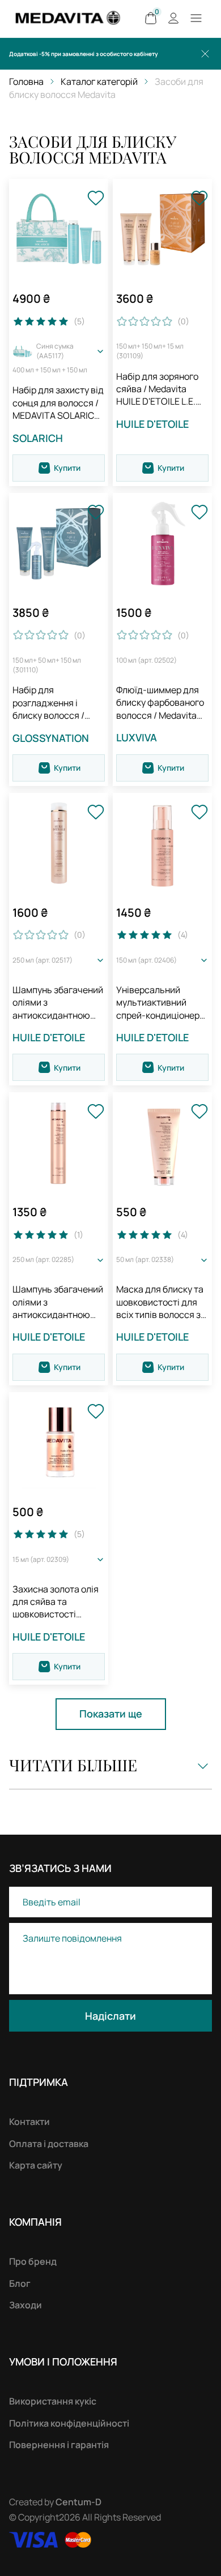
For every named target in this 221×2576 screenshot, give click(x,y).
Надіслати (110, 2016)
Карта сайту (36, 2165)
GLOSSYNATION (51, 738)
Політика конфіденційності (69, 2423)
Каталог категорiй (99, 81)
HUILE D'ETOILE (152, 424)
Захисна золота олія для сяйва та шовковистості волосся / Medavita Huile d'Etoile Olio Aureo (56, 1602)
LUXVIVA (137, 737)
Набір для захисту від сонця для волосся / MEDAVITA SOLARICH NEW (58, 403)
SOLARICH (38, 438)
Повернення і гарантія (59, 2445)
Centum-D (78, 2502)
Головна (26, 81)
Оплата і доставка (49, 2144)
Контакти (29, 2122)
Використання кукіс (53, 2401)
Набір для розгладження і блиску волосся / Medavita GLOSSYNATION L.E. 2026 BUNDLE (54, 703)
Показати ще (111, 1714)
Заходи (25, 2305)
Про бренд (33, 2261)
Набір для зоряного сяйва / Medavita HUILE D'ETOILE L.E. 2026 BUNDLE (157, 389)
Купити (67, 468)
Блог (20, 2283)
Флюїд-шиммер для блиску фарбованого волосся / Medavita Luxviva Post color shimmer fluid (160, 703)
